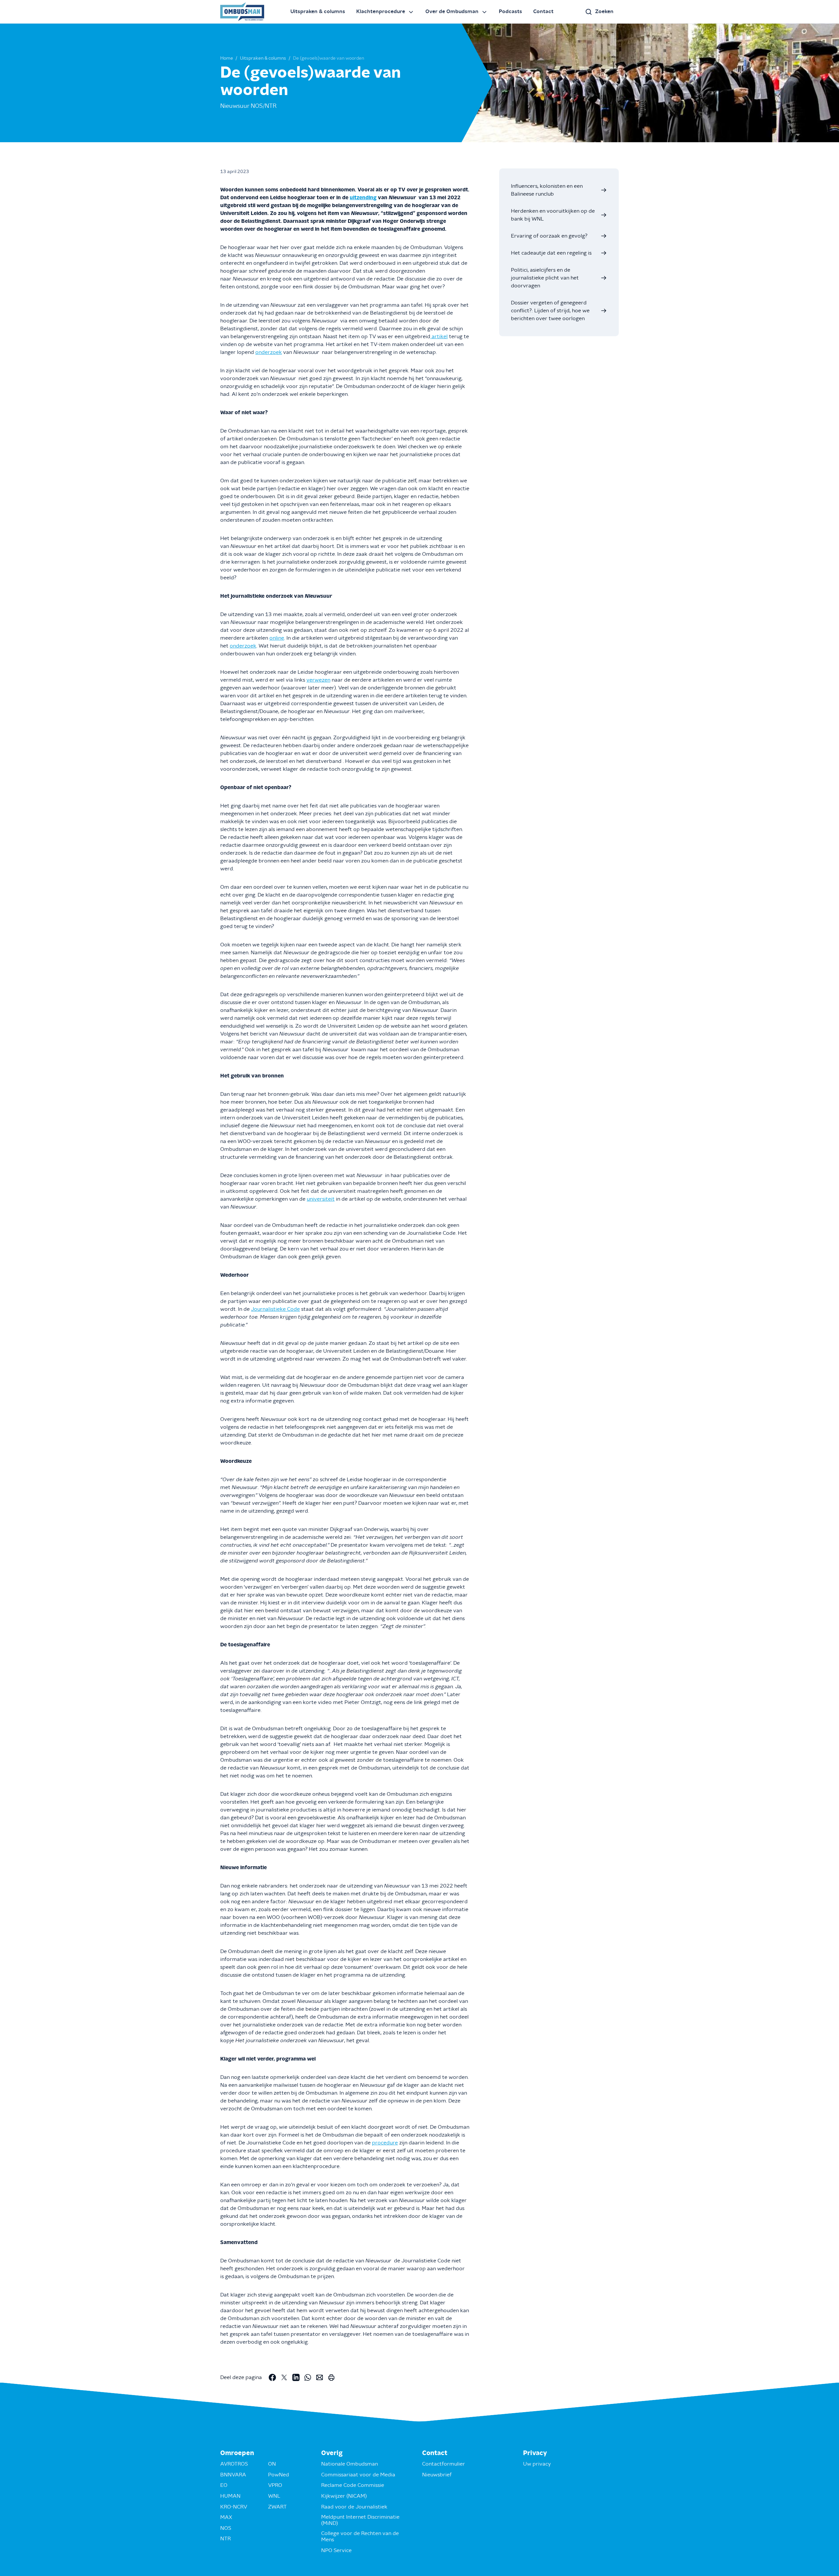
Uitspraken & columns (318, 11)
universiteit (321, 1199)
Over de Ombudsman (452, 11)
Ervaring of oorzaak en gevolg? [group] (549, 236)
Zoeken (604, 11)
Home (227, 58)
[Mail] (320, 2377)
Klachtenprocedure (381, 11)
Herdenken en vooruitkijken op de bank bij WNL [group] (553, 215)
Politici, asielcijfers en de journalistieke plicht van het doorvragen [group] (545, 278)
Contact (543, 11)
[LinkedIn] (296, 2377)
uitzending (363, 198)
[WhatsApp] (308, 2377)
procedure (385, 2143)
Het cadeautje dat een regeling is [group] (551, 253)
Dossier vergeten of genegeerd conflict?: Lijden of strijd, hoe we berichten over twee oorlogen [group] (550, 311)
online (277, 638)
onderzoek (269, 352)
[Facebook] (272, 2377)
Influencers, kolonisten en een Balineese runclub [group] (547, 190)
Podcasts (510, 11)
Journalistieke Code (275, 1309)
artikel (439, 337)
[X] (284, 2377)
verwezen (318, 680)
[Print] (331, 2377)
